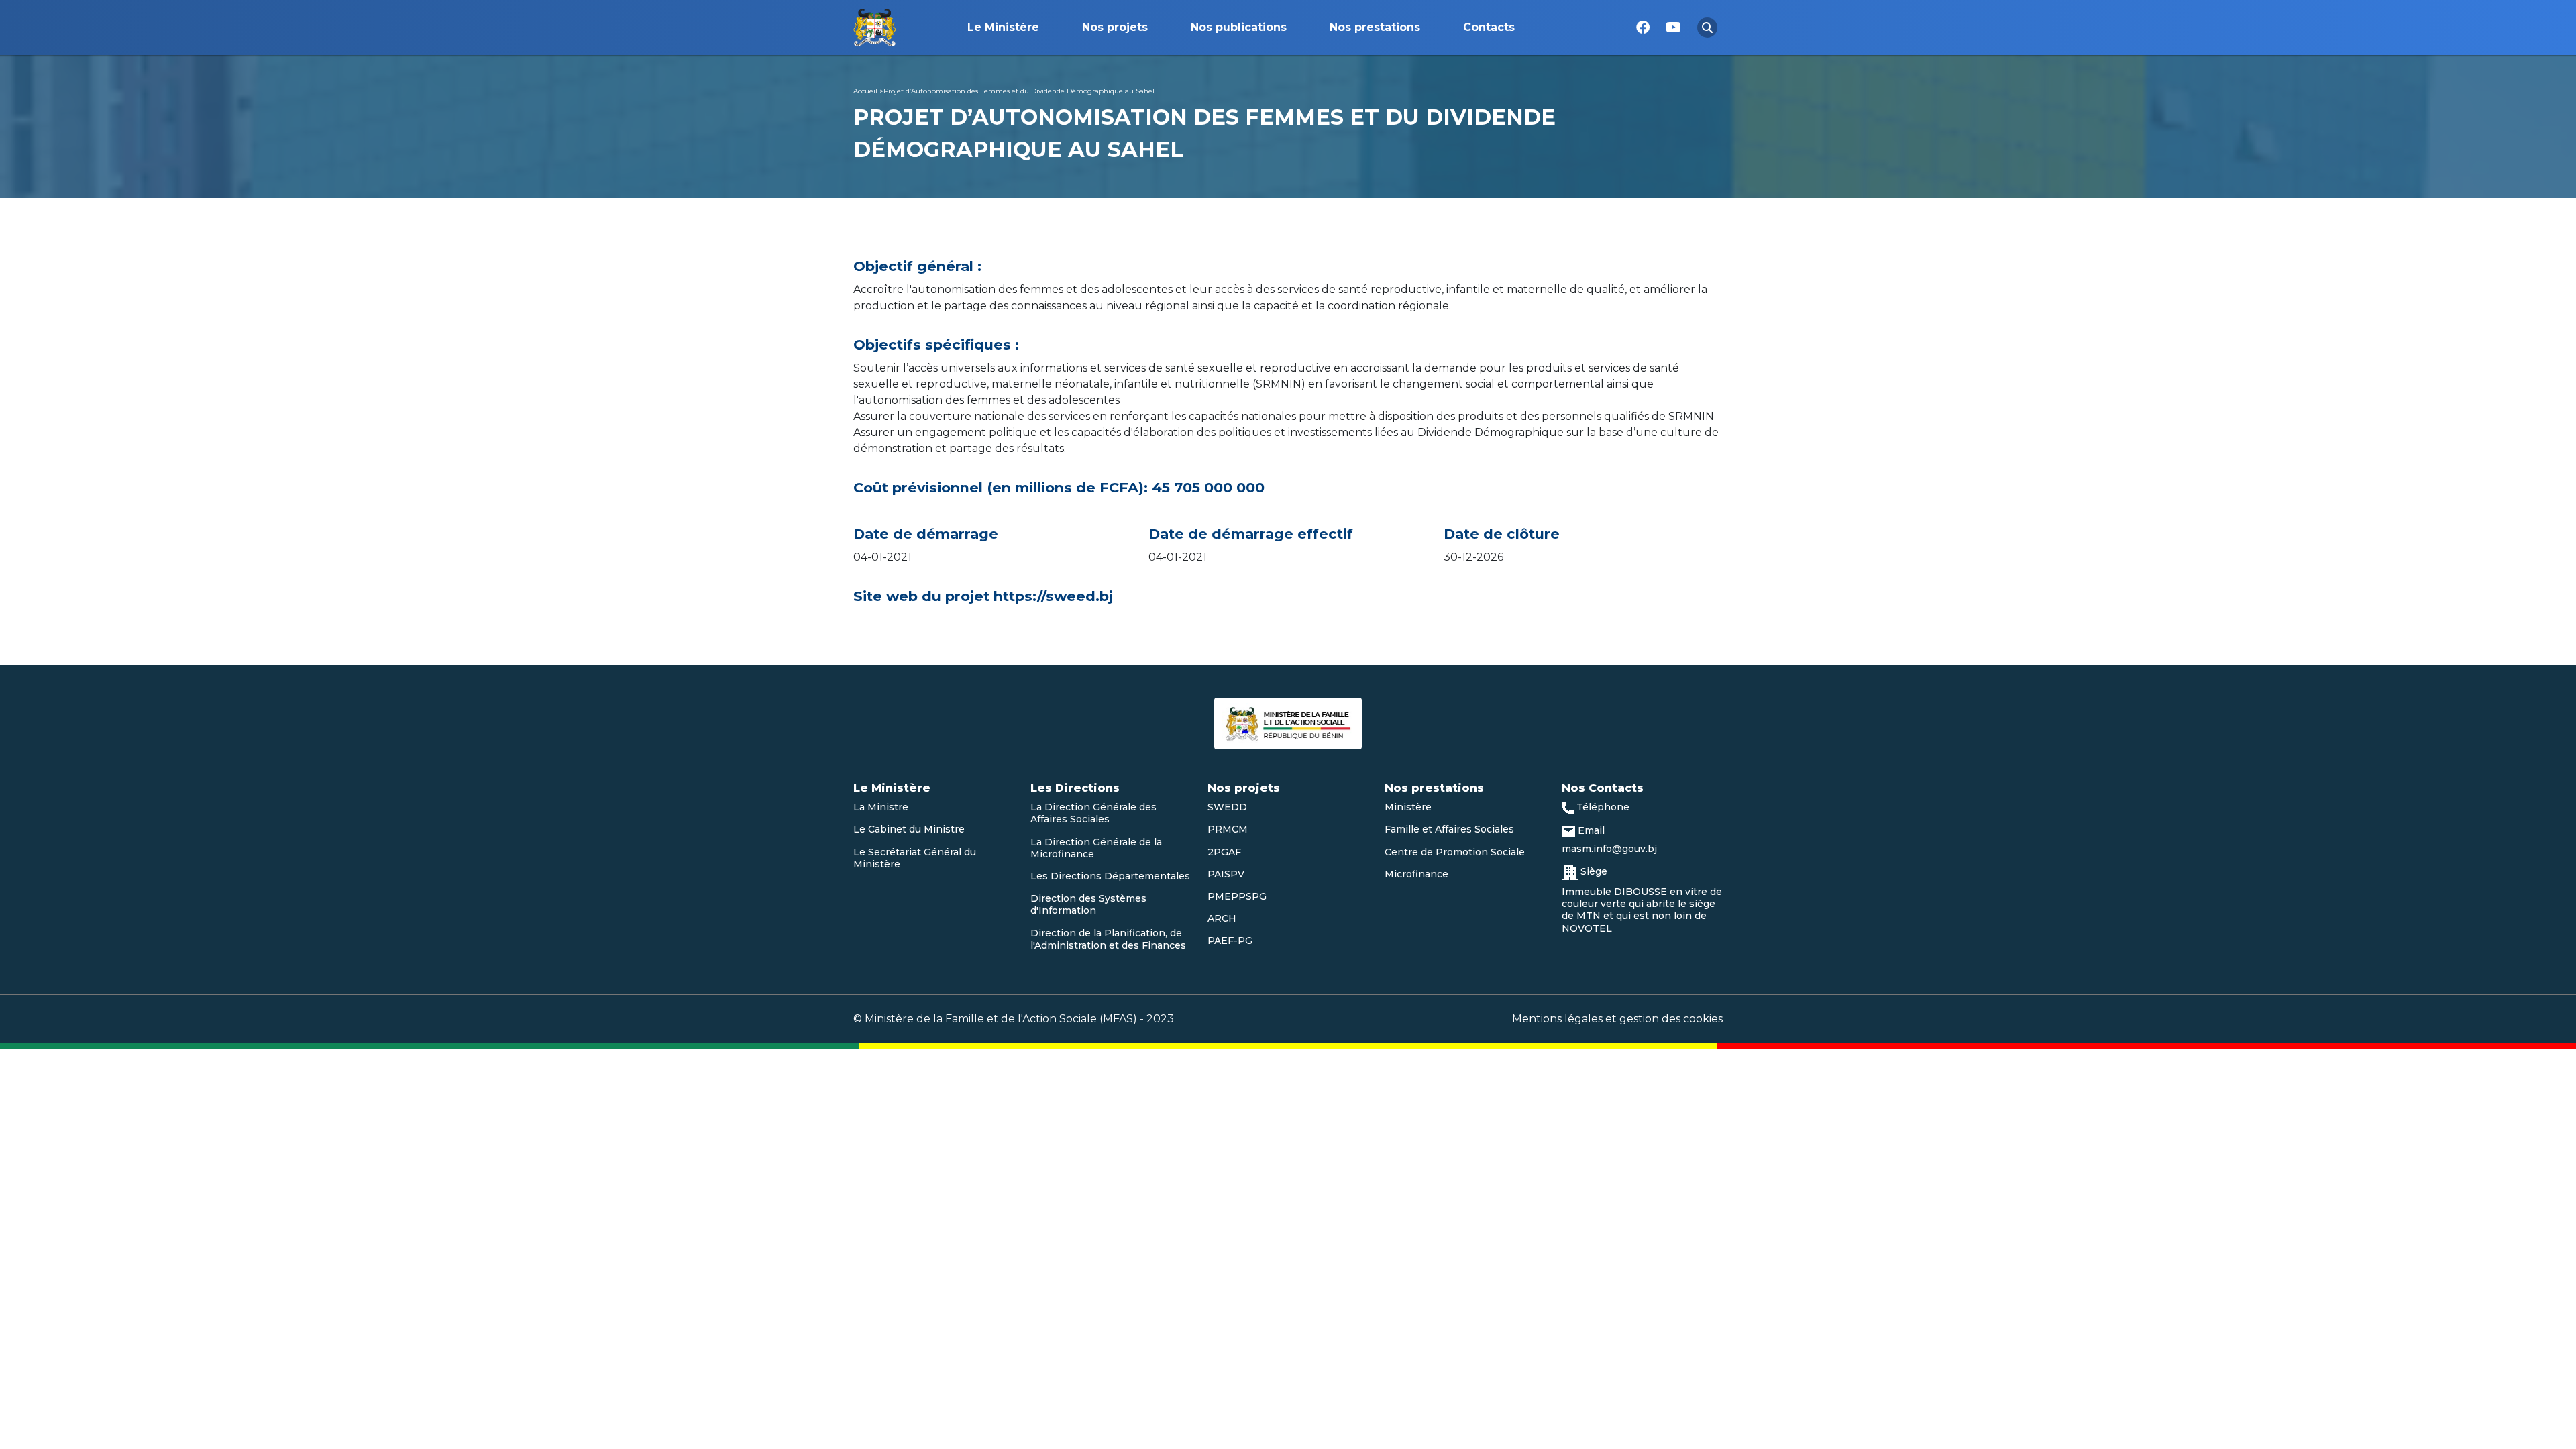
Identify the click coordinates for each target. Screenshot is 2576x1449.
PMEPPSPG (1237, 896)
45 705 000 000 (1208, 488)
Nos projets (1115, 27)
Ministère (1408, 807)
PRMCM (1228, 829)
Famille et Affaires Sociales (1449, 829)
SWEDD (1227, 807)
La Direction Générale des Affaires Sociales (1093, 813)
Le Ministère (1003, 27)
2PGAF (1224, 852)
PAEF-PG (1230, 941)
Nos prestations (1375, 27)
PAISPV (1226, 874)
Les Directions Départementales (1110, 876)
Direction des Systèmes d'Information (1088, 904)
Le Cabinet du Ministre (909, 829)
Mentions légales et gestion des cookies (1617, 1019)
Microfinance (1416, 874)
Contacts (1489, 27)
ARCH (1222, 918)
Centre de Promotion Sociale (1455, 852)
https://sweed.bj (1055, 596)
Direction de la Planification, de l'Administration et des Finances (1108, 939)
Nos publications (1239, 27)
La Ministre (881, 807)
